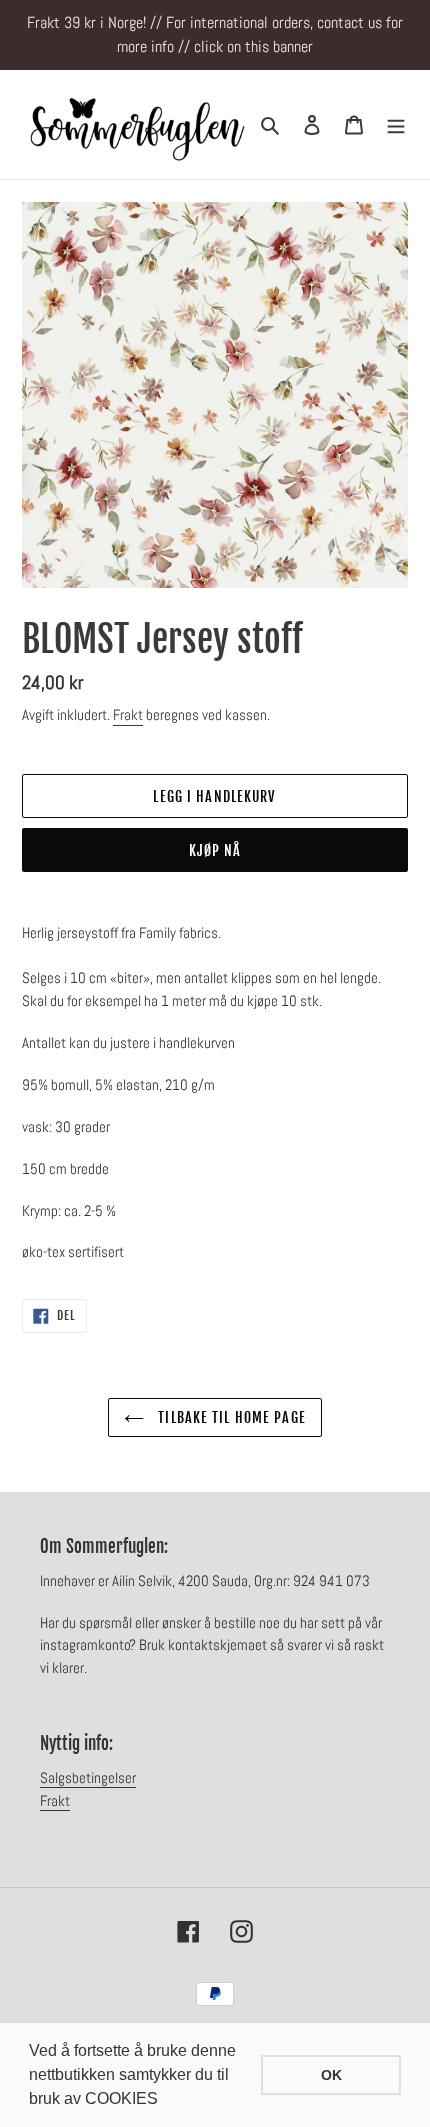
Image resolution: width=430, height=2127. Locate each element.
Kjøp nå (215, 850)
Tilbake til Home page (230, 1417)
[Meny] (396, 125)
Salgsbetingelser (88, 1777)
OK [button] (331, 2075)
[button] (165, 2101)
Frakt (128, 714)
